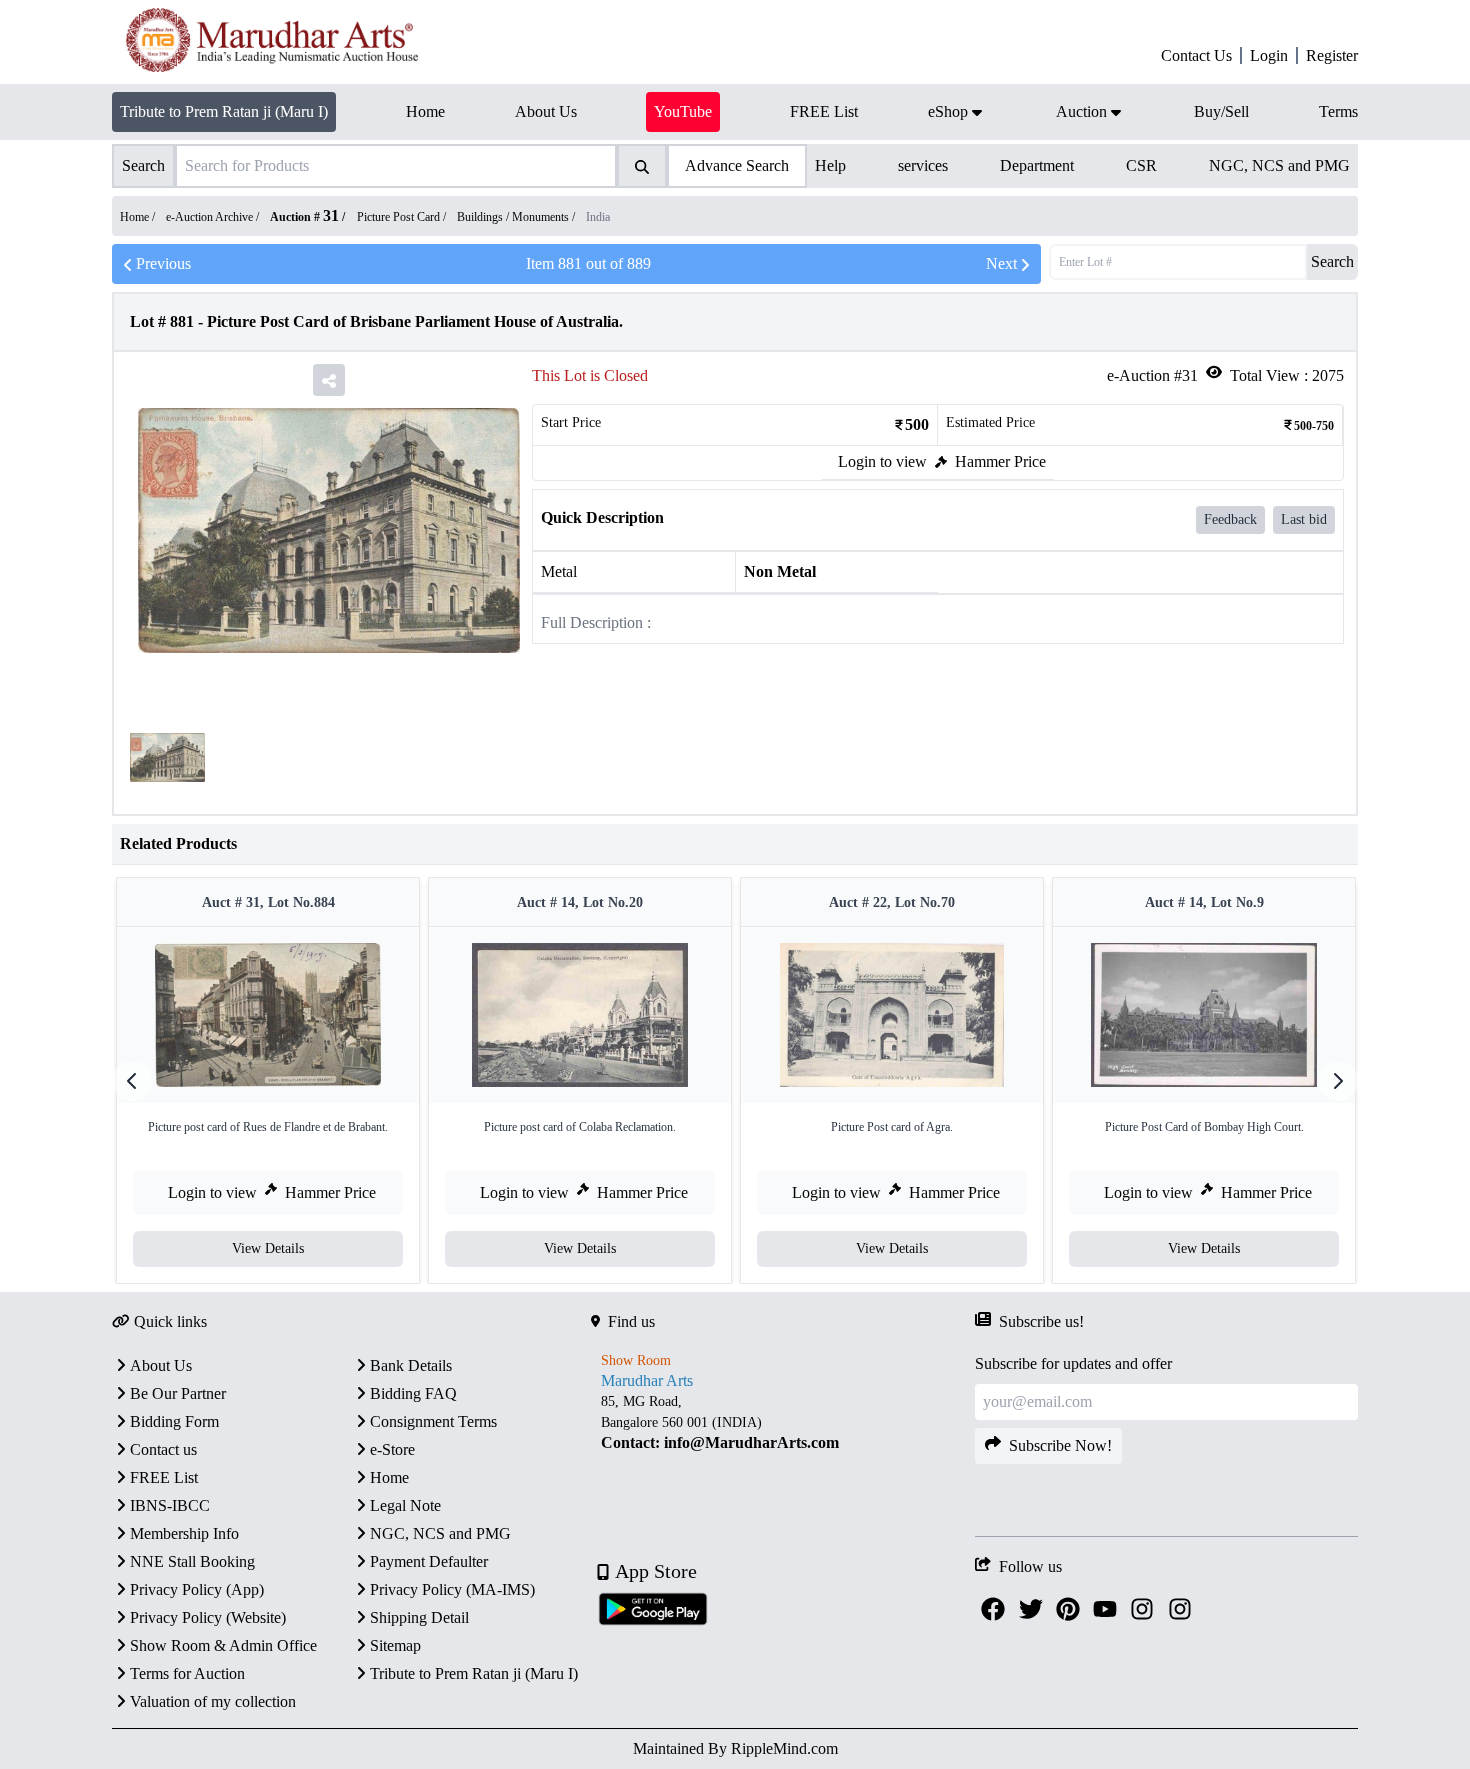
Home (389, 1477)
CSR (1141, 165)
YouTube (683, 111)
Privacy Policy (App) (197, 1589)
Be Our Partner (178, 1393)
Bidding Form (174, 1421)
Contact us (163, 1449)
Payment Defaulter (429, 1561)
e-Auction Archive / (214, 217)
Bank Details (411, 1365)
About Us (161, 1365)
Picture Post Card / (403, 217)
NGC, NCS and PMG (1279, 165)
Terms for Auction (187, 1673)
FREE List (164, 1477)
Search (1332, 261)
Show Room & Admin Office (223, 1645)
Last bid (1304, 519)
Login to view (882, 461)
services (923, 165)
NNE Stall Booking (192, 1561)
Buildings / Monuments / (517, 217)
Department (1037, 165)
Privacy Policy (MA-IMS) (452, 1589)
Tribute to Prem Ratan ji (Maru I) (224, 111)
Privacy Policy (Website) (208, 1617)
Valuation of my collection (213, 1701)
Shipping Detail (419, 1617)
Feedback (1230, 519)
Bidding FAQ (413, 1393)
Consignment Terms (433, 1421)
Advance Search (737, 165)
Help (830, 165)
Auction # (304, 217)
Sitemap (395, 1645)
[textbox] (782, 1422)
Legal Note (405, 1505)
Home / (139, 217)
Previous (163, 263)
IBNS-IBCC (170, 1505)
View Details (268, 1248)
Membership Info (184, 1533)
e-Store (392, 1449)
